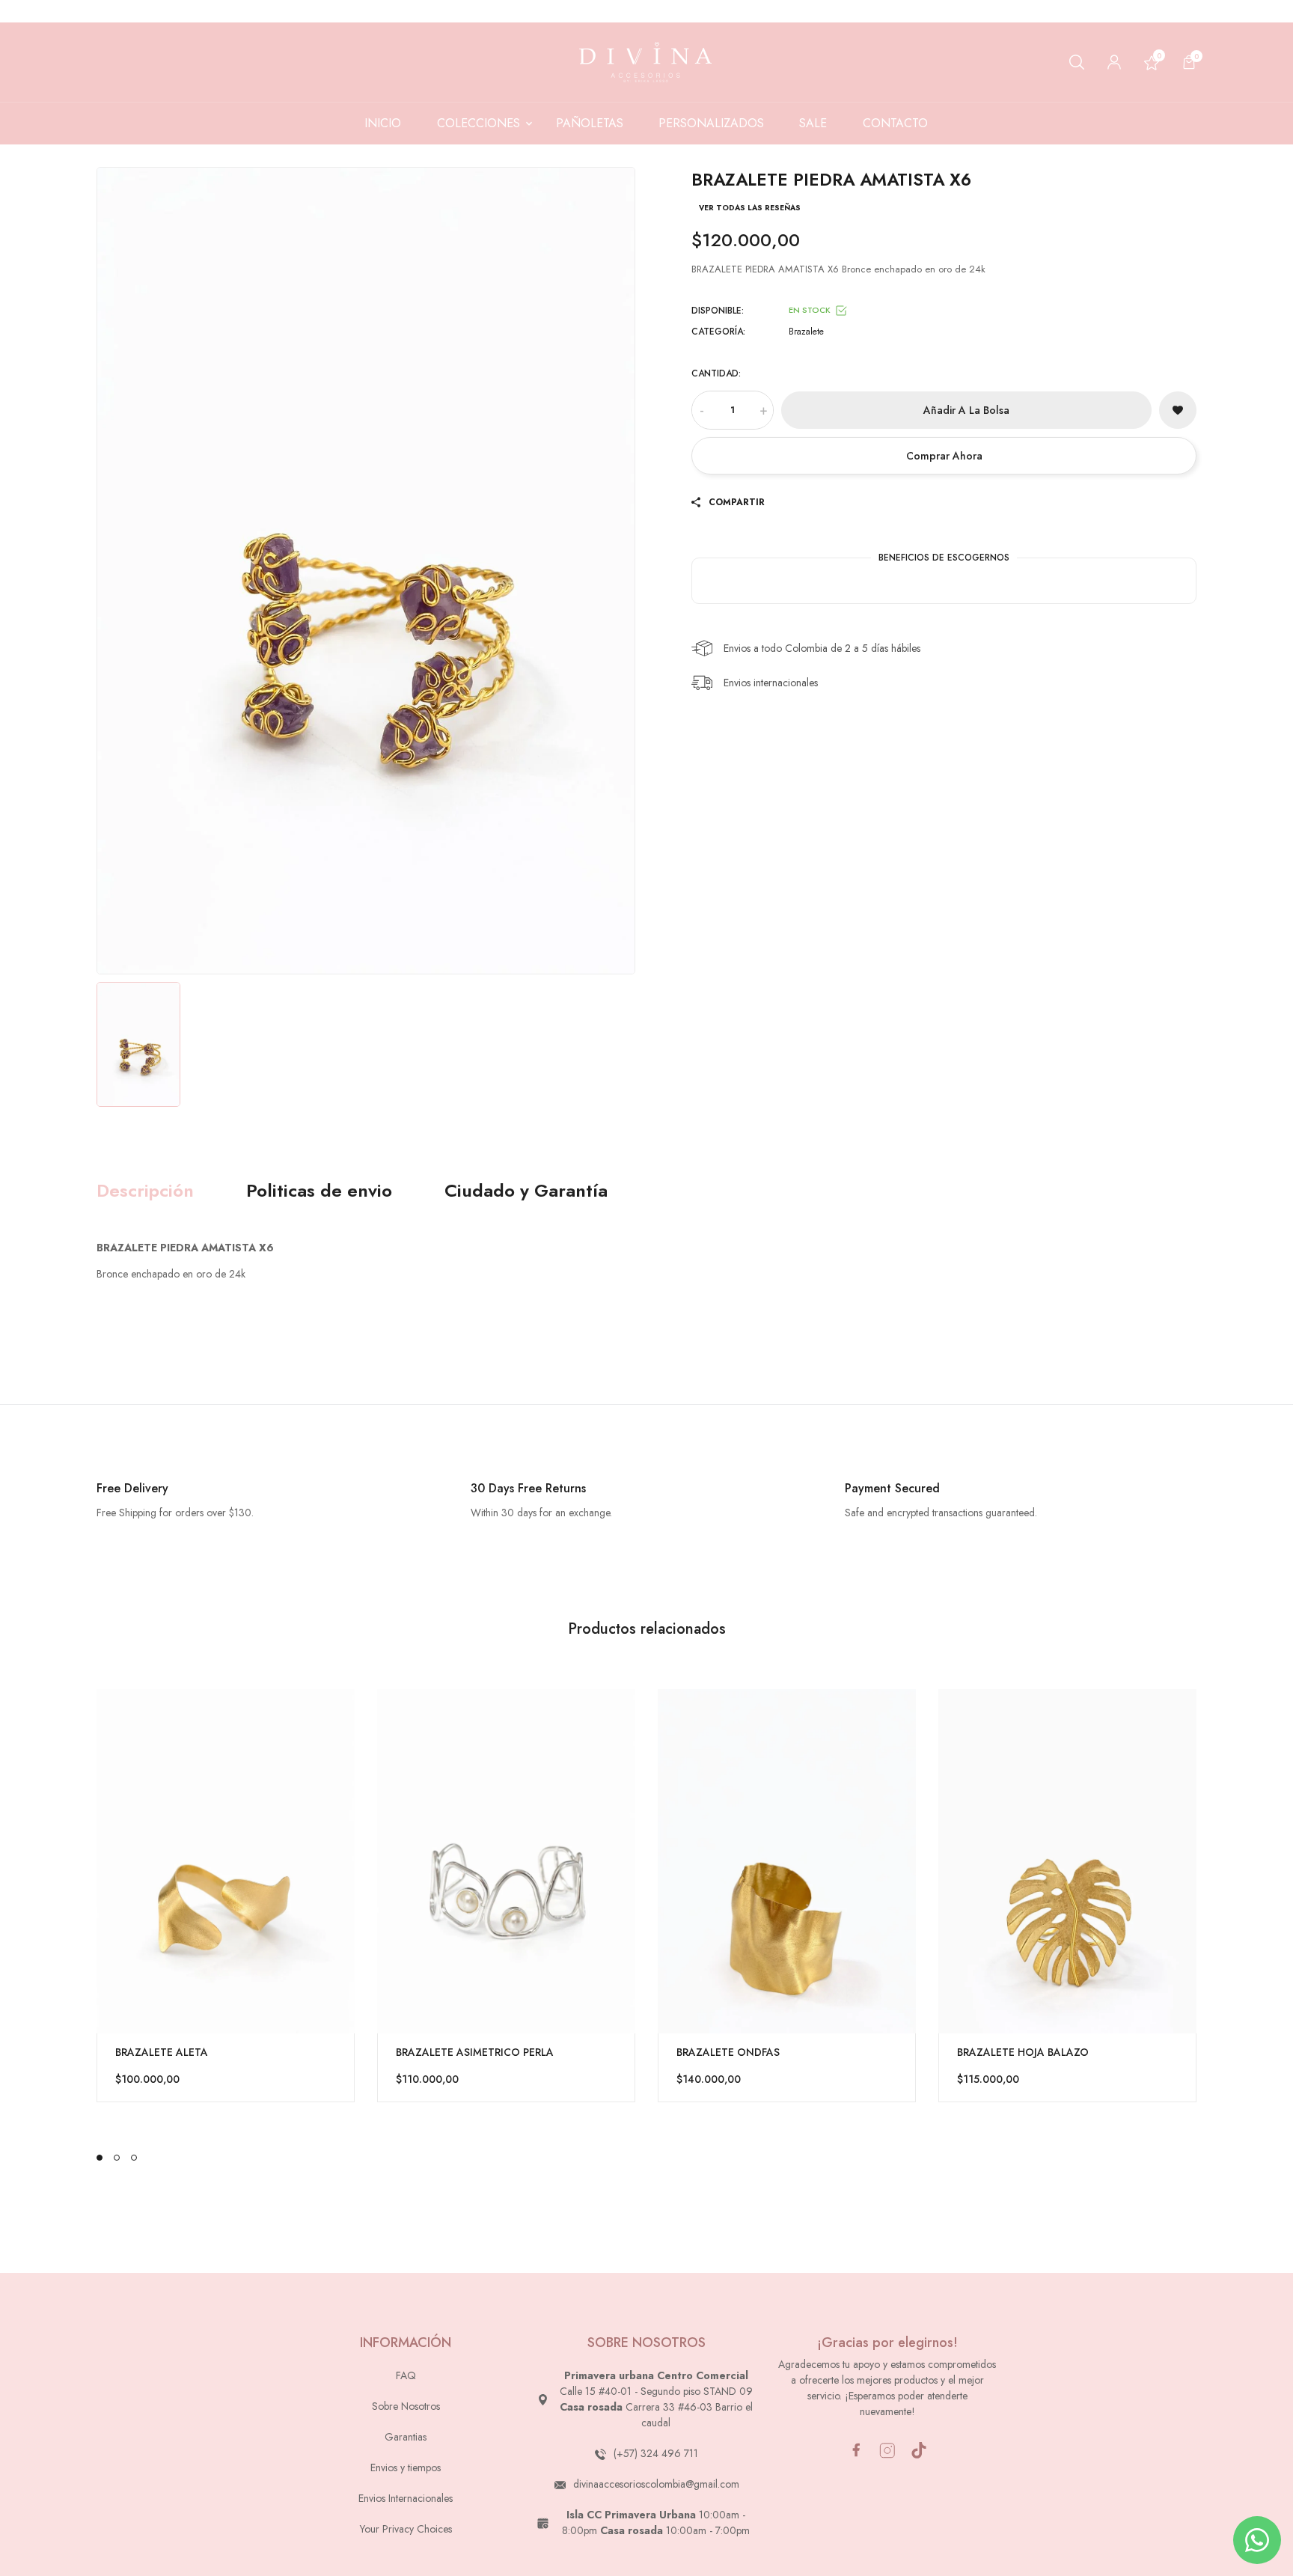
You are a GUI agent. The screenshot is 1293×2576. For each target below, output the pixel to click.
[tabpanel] (226, 1896)
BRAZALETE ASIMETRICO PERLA (475, 2052)
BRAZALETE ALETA (162, 2052)
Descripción (145, 1191)
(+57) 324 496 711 (656, 2453)
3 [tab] (134, 2158)
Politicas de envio (319, 1191)
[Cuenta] (1114, 62)
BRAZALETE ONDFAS (728, 2052)
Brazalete (806, 332)
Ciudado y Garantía (526, 1191)
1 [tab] (100, 2158)
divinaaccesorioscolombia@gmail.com (656, 2484)
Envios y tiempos (406, 2467)
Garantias (406, 2437)
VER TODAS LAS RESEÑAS (750, 208)
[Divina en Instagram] (887, 2451)
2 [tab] (117, 2158)
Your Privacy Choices (406, 2529)
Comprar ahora (944, 456)
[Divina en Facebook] (856, 2450)
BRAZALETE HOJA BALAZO (1023, 2052)
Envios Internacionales (406, 2498)
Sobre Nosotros (406, 2406)
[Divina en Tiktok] (919, 2450)
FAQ (406, 2375)
